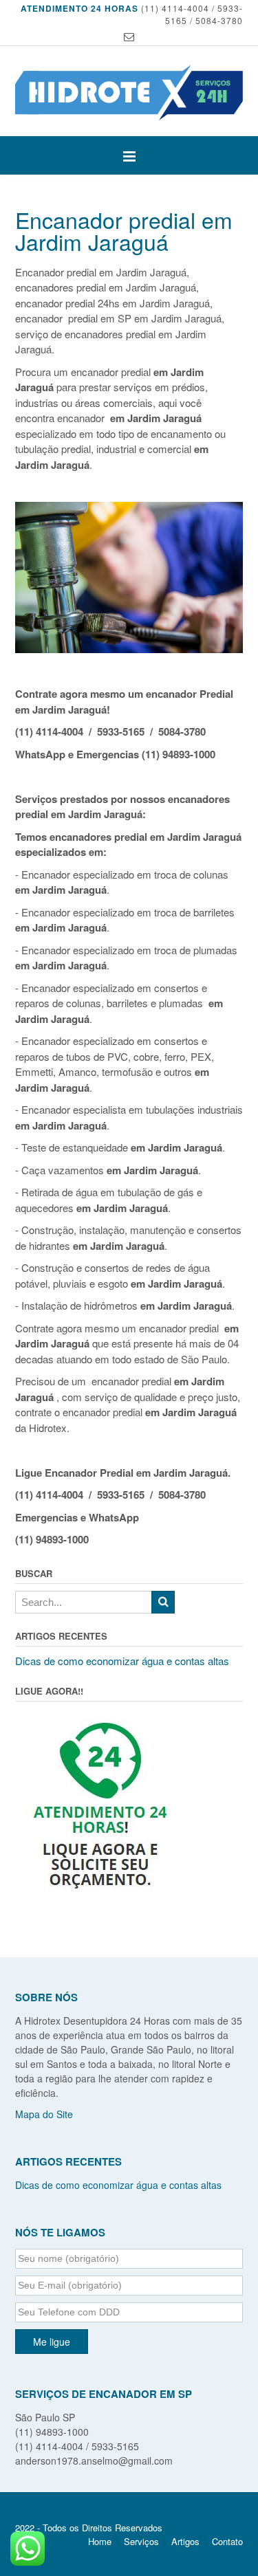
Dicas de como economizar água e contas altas (122, 1661)
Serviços (141, 2541)
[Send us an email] (129, 37)
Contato (227, 2541)
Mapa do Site (44, 2114)
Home (100, 2541)
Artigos (185, 2541)
